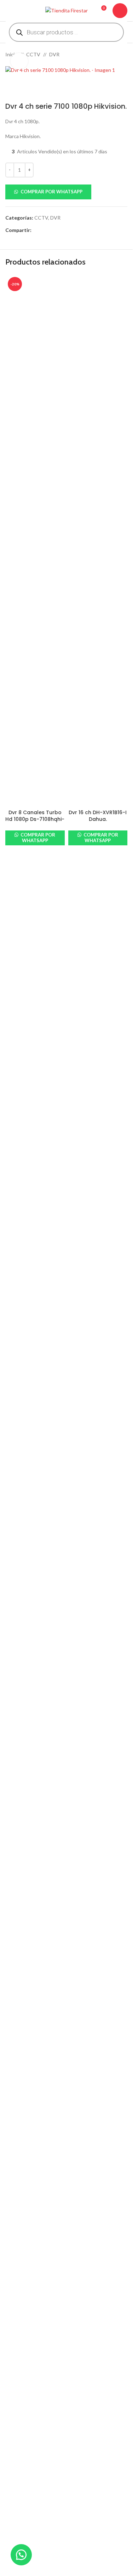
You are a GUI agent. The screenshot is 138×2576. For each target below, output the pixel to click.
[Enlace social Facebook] (36, 230)
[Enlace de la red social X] (44, 230)
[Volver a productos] (115, 55)
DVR (54, 54)
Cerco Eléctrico (22, 2566)
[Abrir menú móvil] (8, 11)
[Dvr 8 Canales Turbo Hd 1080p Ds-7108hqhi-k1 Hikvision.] (35, 540)
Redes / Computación (29, 2524)
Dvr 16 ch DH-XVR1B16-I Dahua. (98, 816)
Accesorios (18, 2475)
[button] (66, 192)
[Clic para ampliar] (19, 61)
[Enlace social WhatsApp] (61, 230)
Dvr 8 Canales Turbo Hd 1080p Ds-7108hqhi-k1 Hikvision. (35, 819)
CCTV (33, 54)
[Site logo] (67, 10)
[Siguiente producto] (123, 55)
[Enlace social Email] (53, 230)
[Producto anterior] (106, 55)
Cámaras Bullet (22, 2500)
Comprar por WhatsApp (51, 192)
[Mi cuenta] (120, 11)
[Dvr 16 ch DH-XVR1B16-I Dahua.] (98, 540)
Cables (13, 2488)
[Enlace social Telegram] (70, 230)
